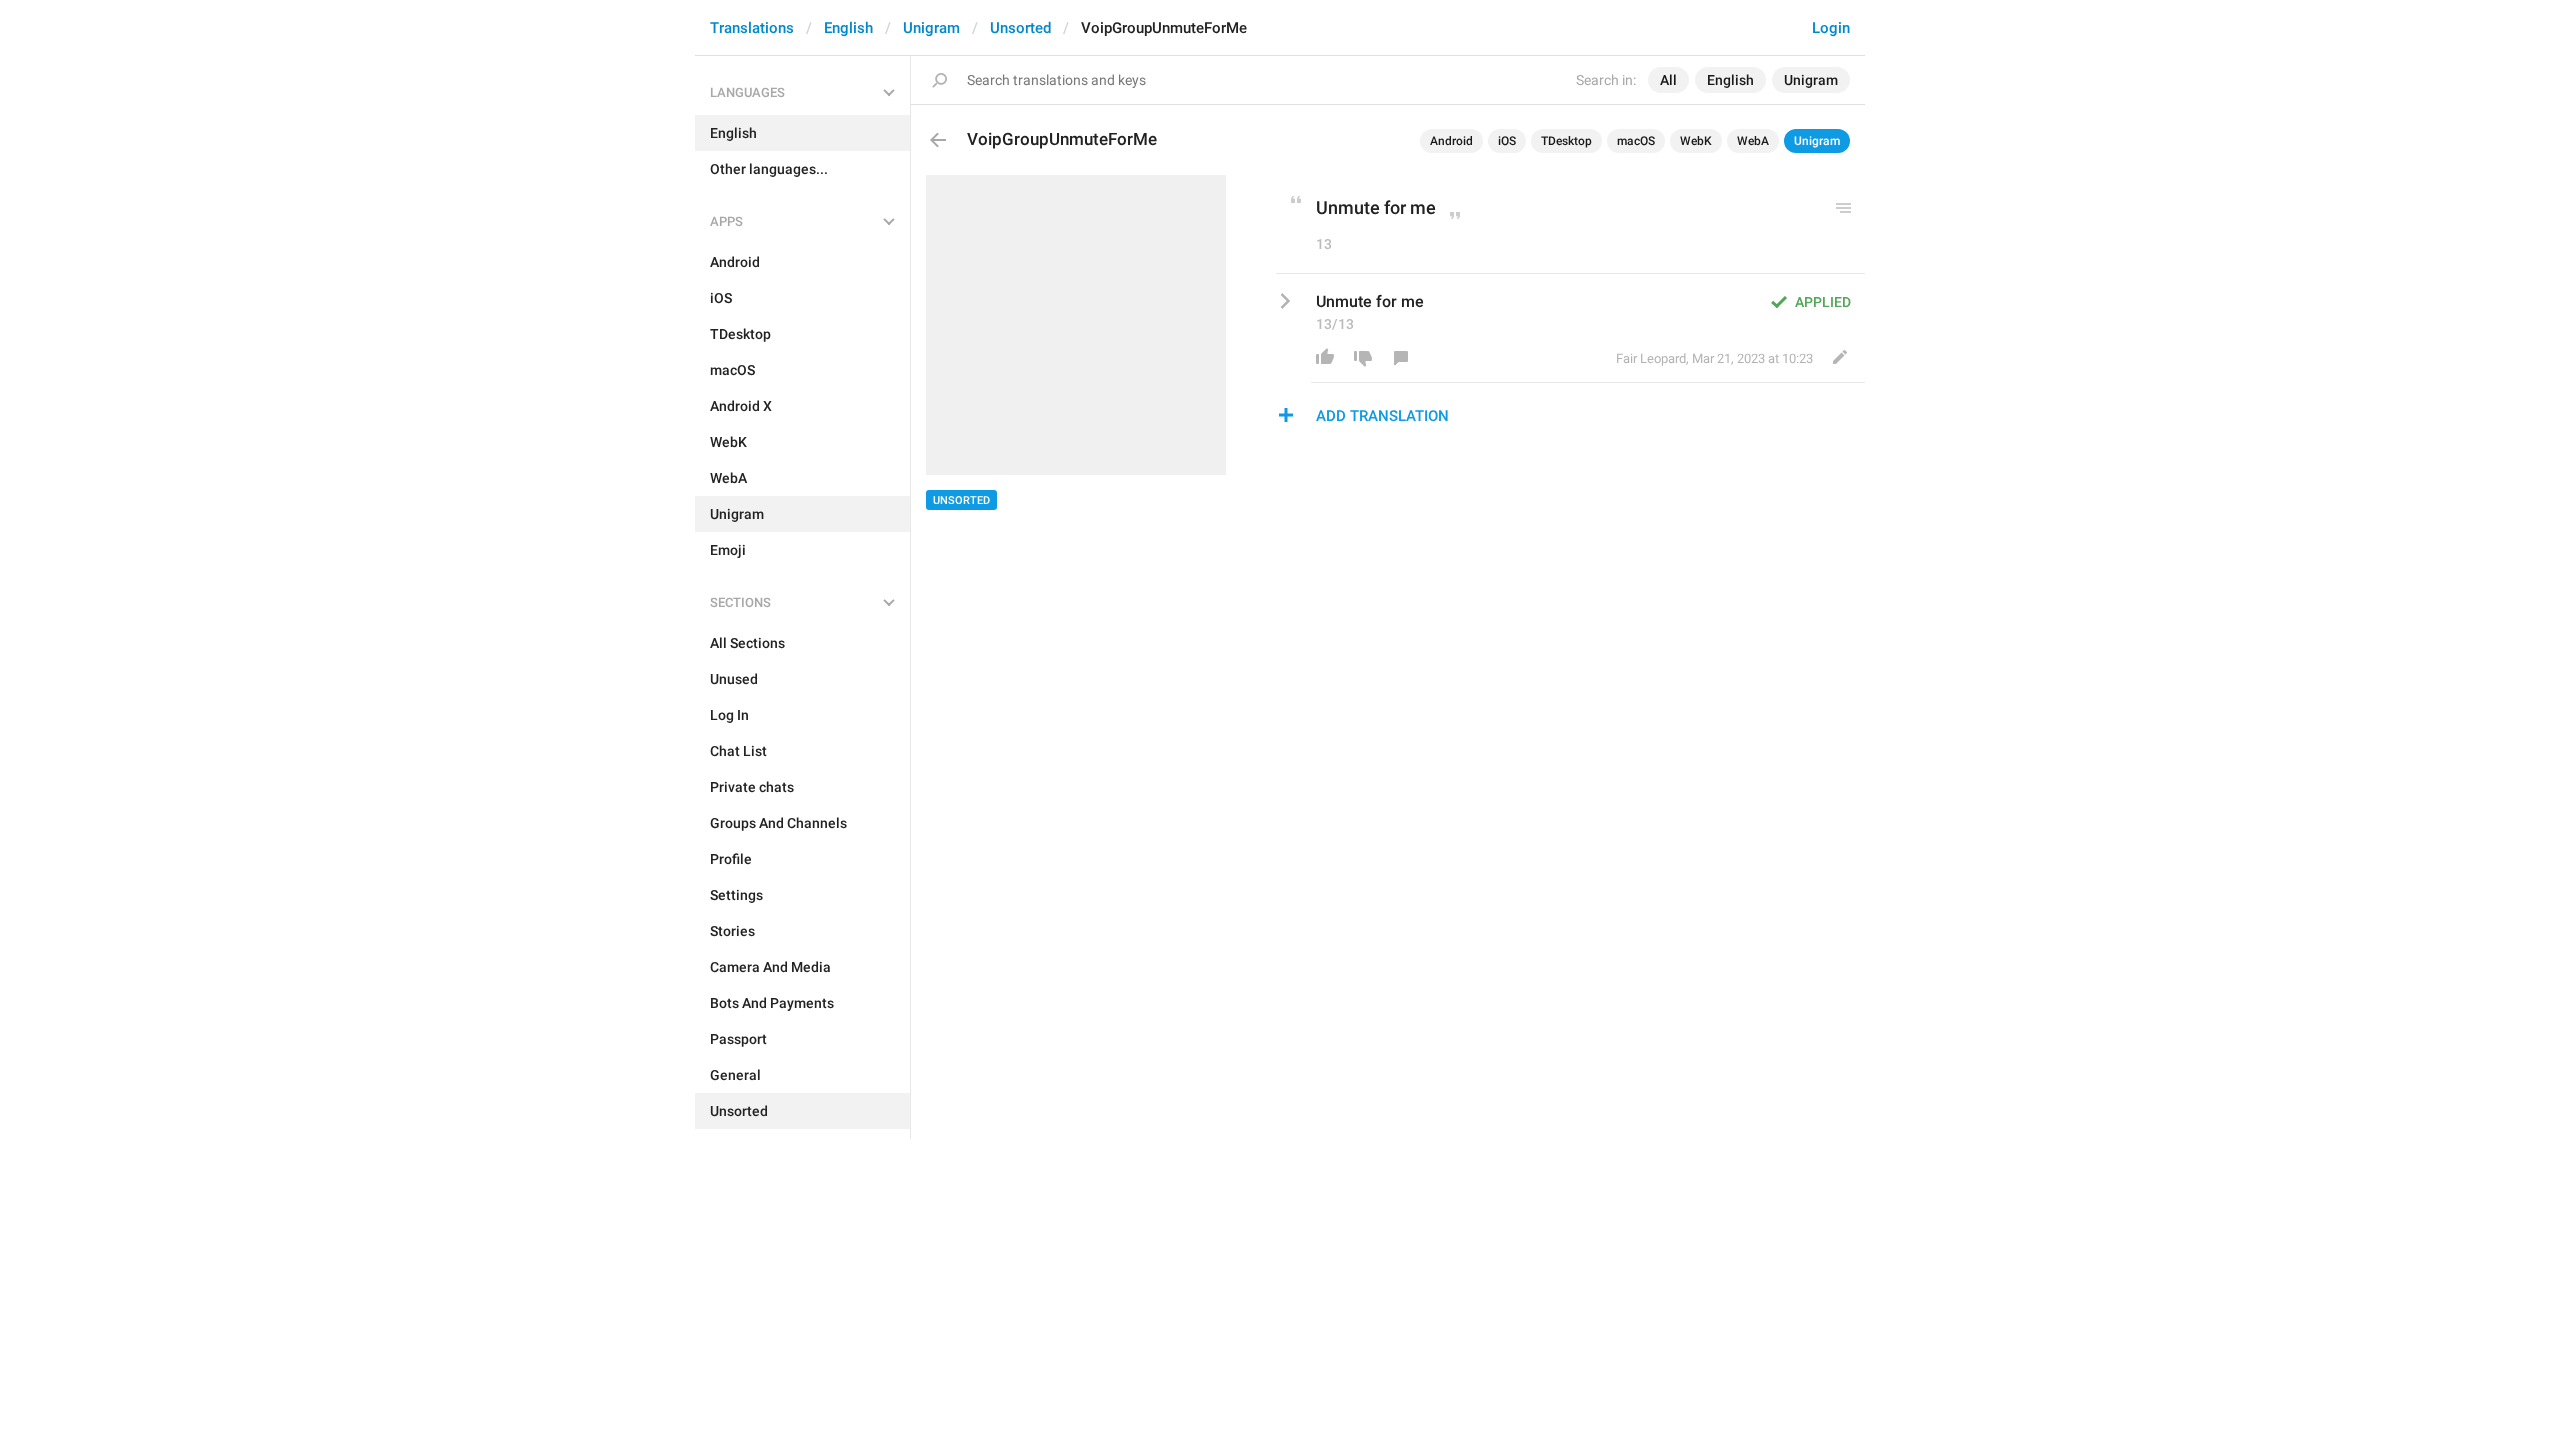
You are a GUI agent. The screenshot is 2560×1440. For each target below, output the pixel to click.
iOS (1507, 141)
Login (1831, 28)
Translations (752, 28)
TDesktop (1566, 141)
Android (1451, 141)
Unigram (931, 28)
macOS (1636, 141)
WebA (1753, 141)
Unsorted (1020, 28)
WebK (1696, 141)
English (848, 28)
